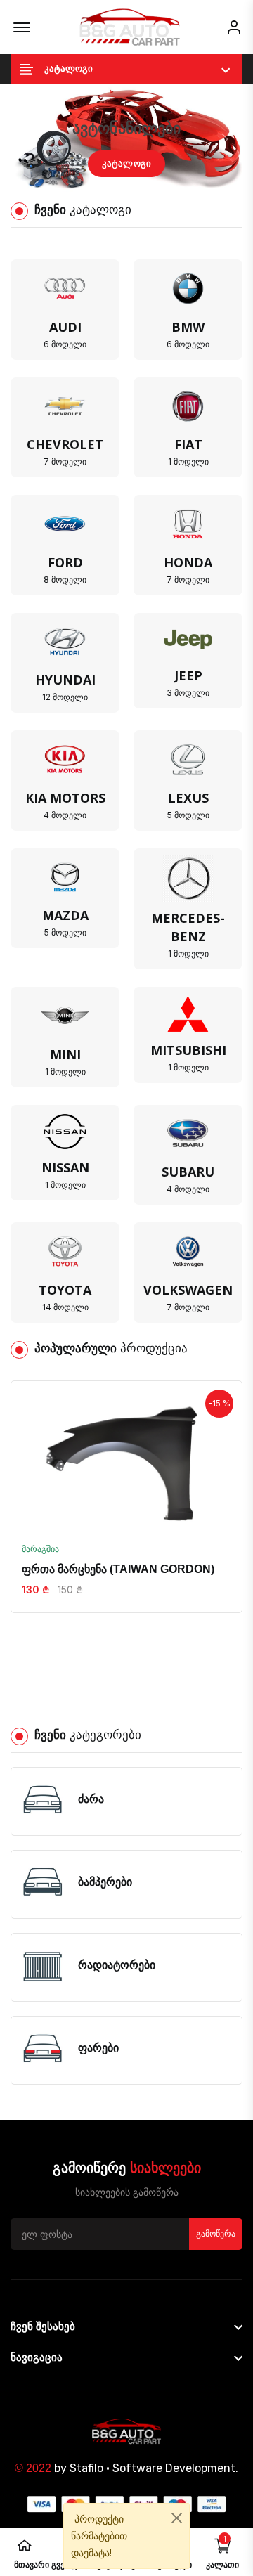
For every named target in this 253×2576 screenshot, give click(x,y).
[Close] (177, 2518)
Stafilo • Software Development (153, 2468)
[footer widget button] (126, 2326)
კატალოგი (127, 163)
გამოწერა (216, 2234)
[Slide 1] (114, 180)
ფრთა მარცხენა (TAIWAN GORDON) (118, 1569)
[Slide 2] (139, 180)
